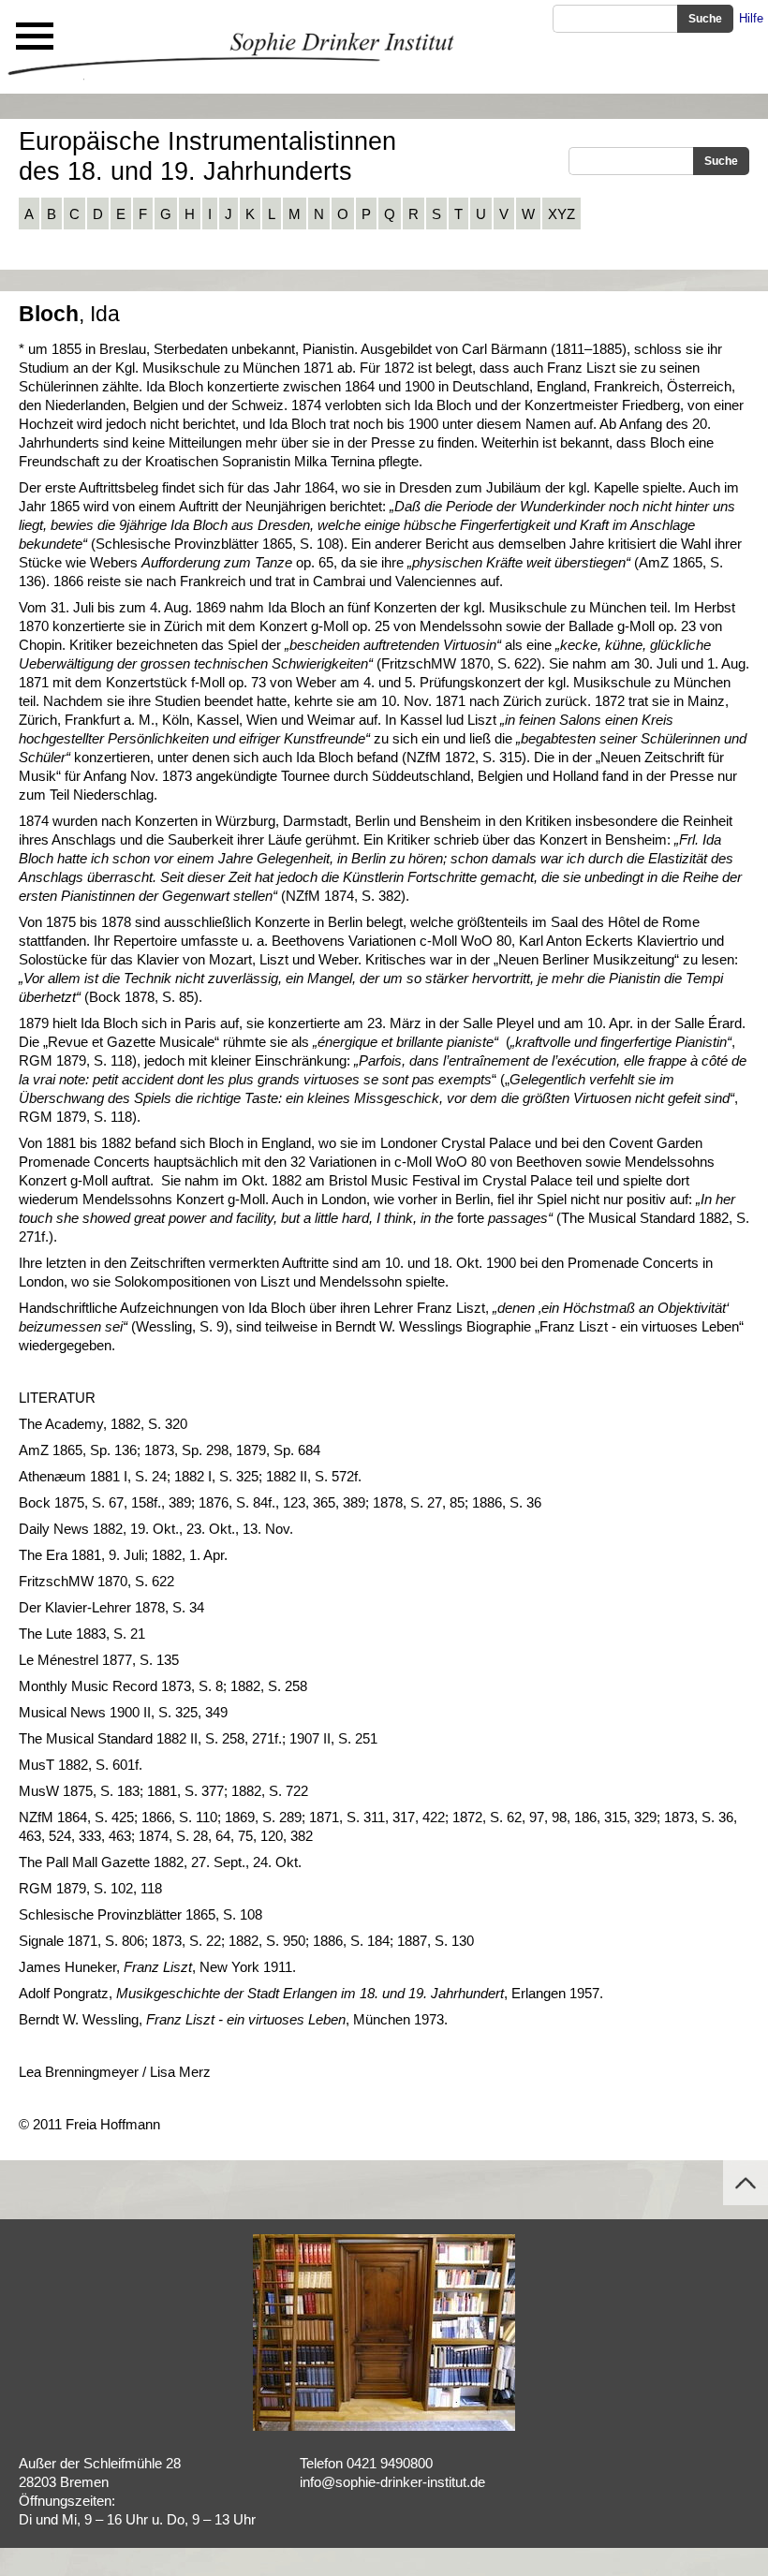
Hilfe (751, 18)
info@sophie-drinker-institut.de (392, 2482)
